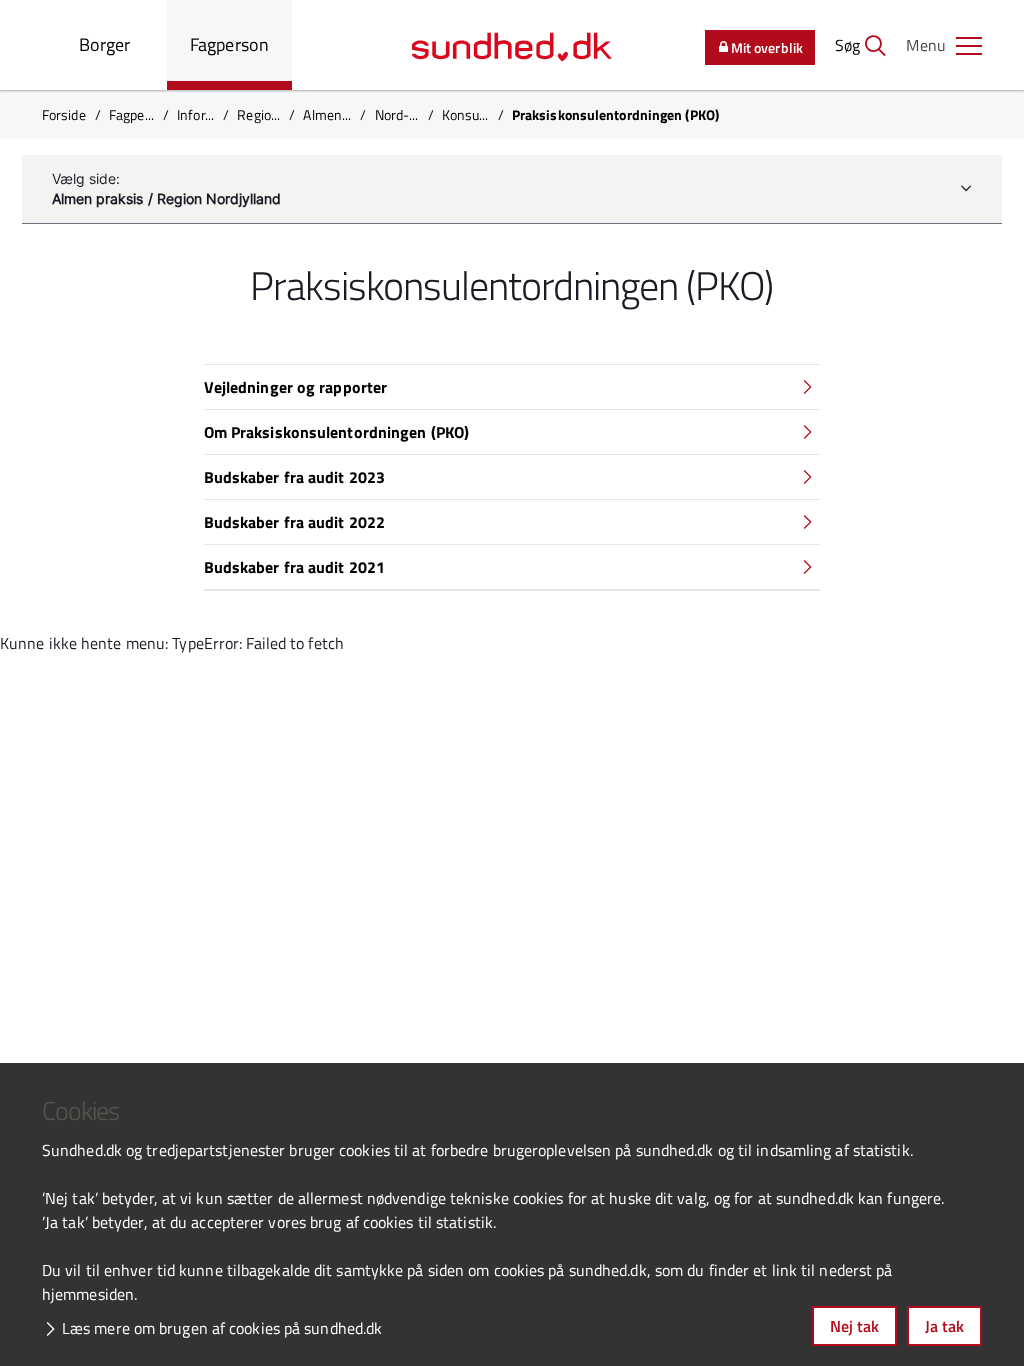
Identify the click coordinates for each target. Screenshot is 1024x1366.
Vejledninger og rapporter (296, 387)
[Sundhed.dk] (512, 45)
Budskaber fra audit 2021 (294, 567)
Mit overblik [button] (767, 47)
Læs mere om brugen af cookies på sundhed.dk (222, 1328)
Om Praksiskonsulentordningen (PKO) (336, 432)
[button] (944, 45)
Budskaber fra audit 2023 (294, 477)
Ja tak (944, 1326)
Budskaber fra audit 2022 (294, 522)
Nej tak (854, 1326)
